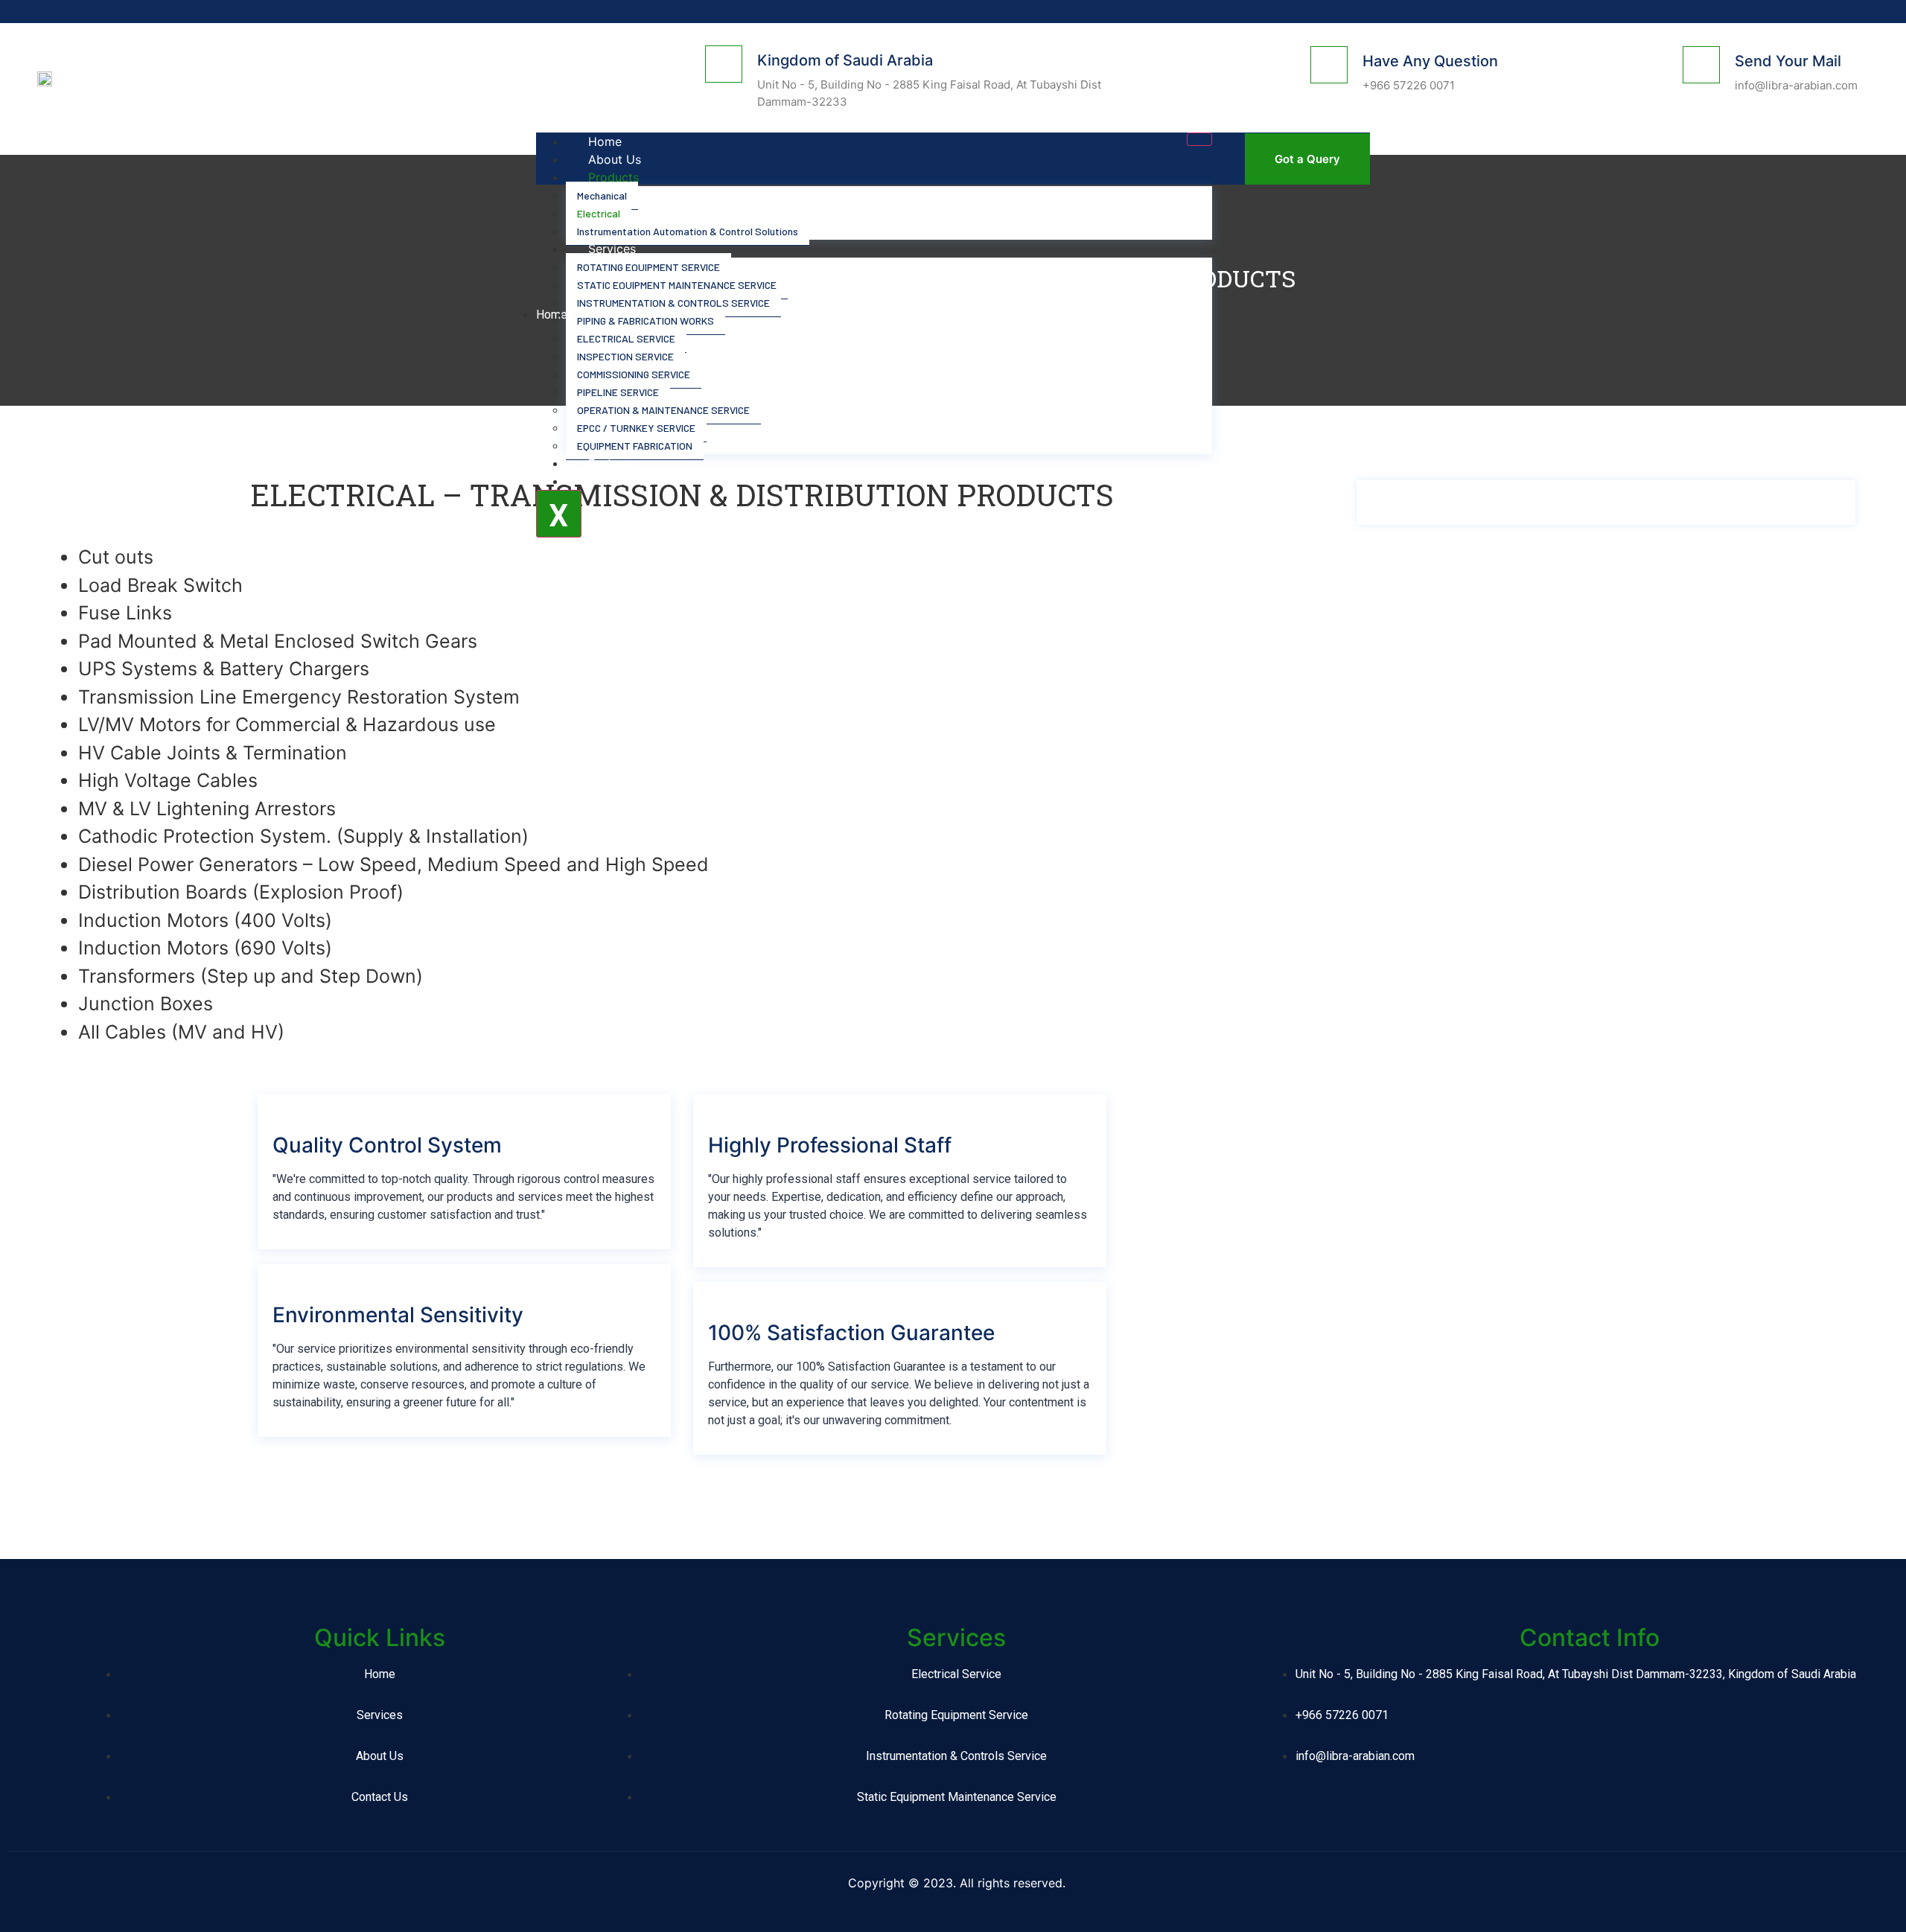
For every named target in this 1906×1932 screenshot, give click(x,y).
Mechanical (602, 195)
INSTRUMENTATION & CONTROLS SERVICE (673, 303)
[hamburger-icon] (1199, 139)
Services (612, 249)
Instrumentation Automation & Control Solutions (688, 231)
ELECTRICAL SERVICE (626, 338)
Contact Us (620, 481)
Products (613, 177)
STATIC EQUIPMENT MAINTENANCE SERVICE (677, 285)
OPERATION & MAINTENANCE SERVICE (663, 410)
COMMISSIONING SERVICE (634, 374)
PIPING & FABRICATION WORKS (646, 321)
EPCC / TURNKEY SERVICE (636, 428)
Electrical (599, 213)
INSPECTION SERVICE (625, 356)
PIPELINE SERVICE (618, 392)
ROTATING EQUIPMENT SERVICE (648, 267)
